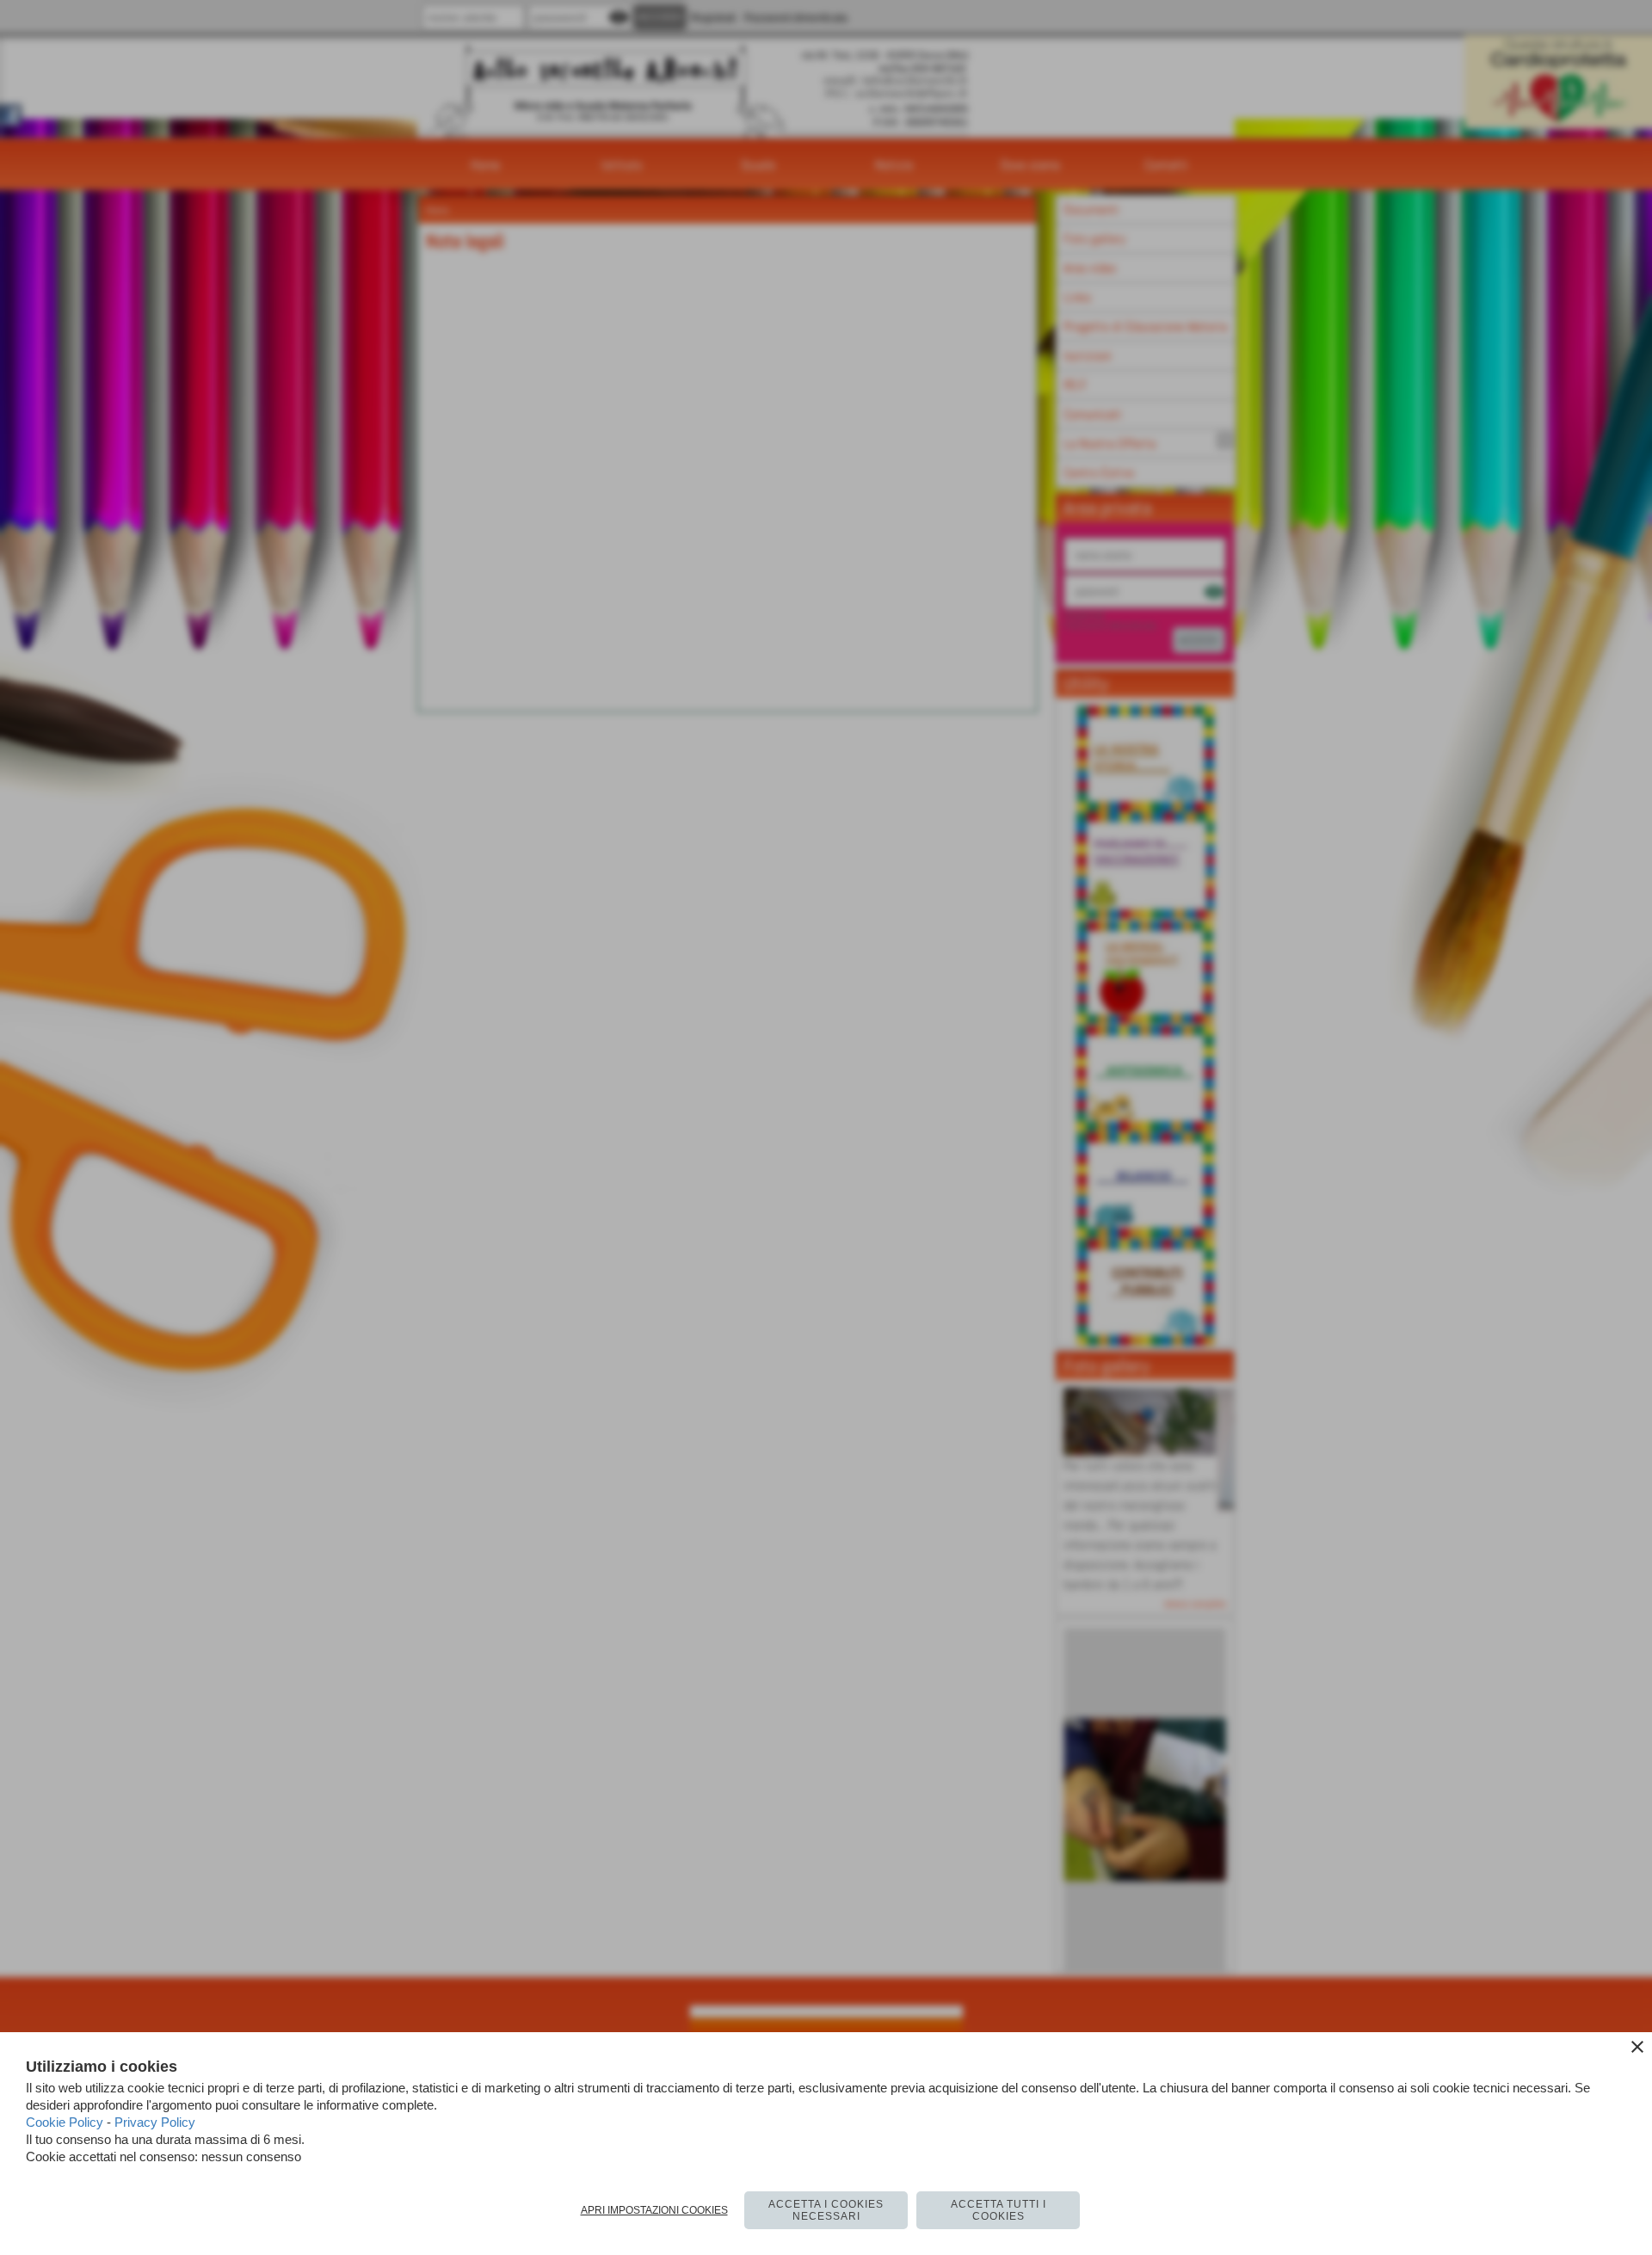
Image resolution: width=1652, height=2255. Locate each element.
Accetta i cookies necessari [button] (826, 2210)
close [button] (1637, 2047)
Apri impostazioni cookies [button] (654, 2210)
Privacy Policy (155, 2122)
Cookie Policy (65, 2122)
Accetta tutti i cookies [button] (999, 2210)
